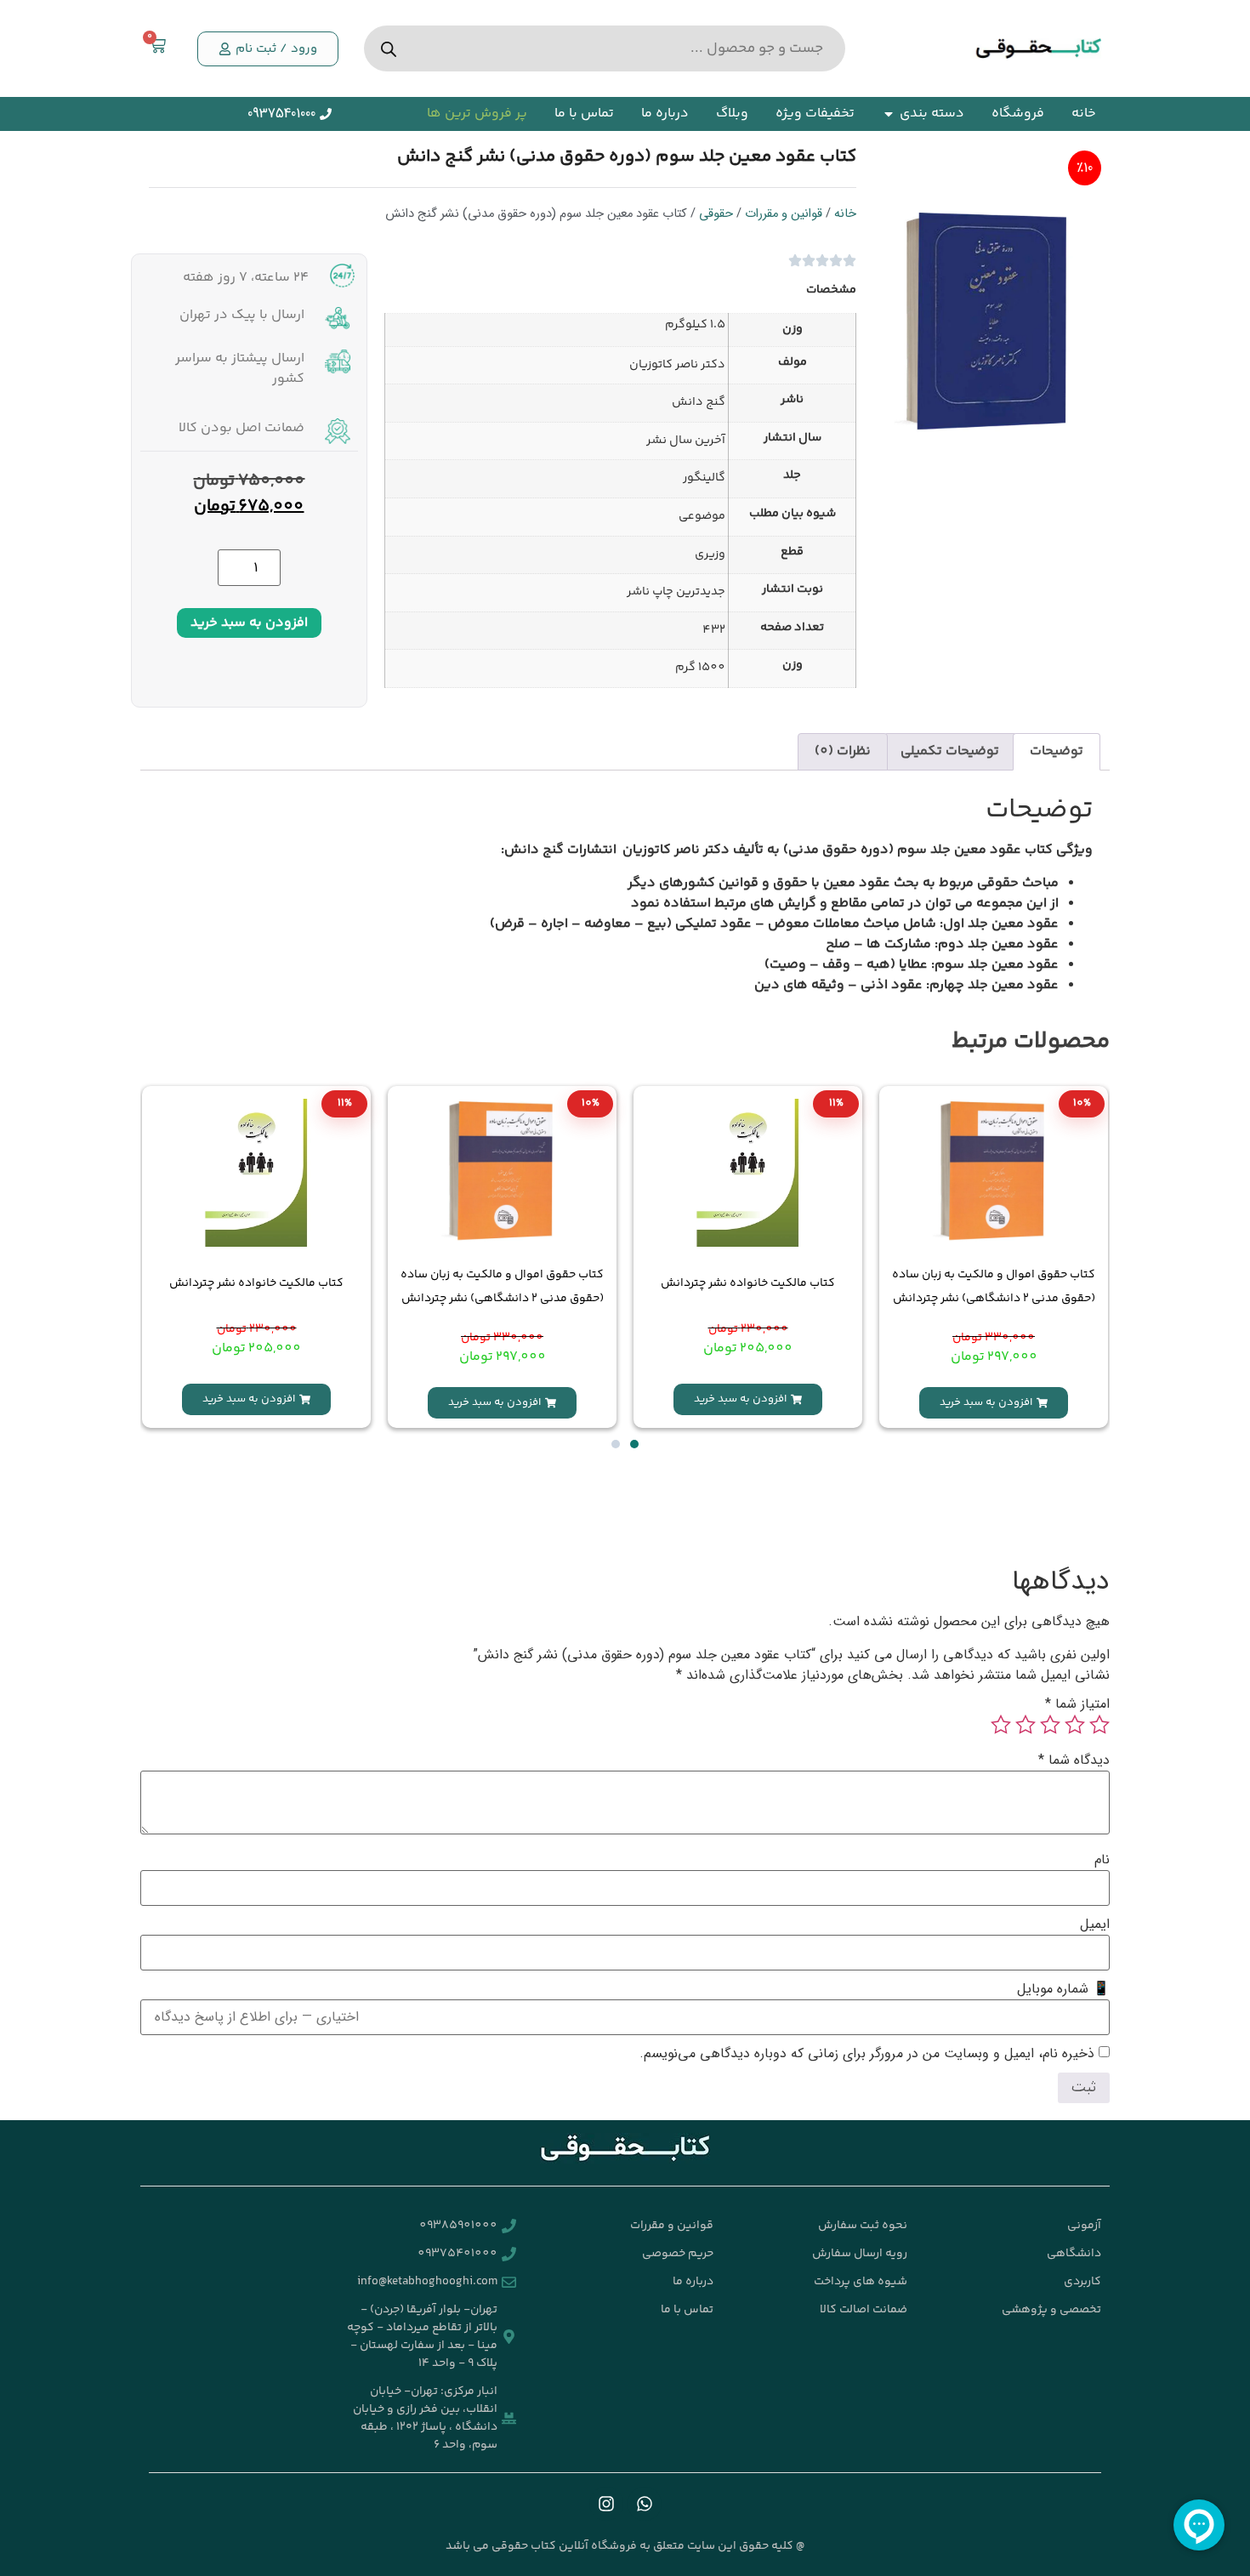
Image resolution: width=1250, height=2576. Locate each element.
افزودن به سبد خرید (249, 623)
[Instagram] (606, 2504)
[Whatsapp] (645, 2504)
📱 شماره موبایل (1063, 1989)
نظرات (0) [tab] (843, 751)
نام (1102, 1860)
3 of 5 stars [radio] (1050, 1725)
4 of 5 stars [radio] (1026, 1725)
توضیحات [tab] (1057, 751)
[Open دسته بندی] (889, 114)
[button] (268, 49)
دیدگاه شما (1074, 1760)
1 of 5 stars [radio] (1099, 1725)
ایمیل (1095, 1925)
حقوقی (716, 214)
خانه (845, 214)
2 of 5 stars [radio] (1075, 1725)
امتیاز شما (1077, 1704)
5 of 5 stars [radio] (1001, 1725)
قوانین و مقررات (784, 214)
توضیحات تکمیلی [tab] (950, 751)
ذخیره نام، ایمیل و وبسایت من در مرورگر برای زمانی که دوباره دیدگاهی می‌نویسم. (867, 2054)
